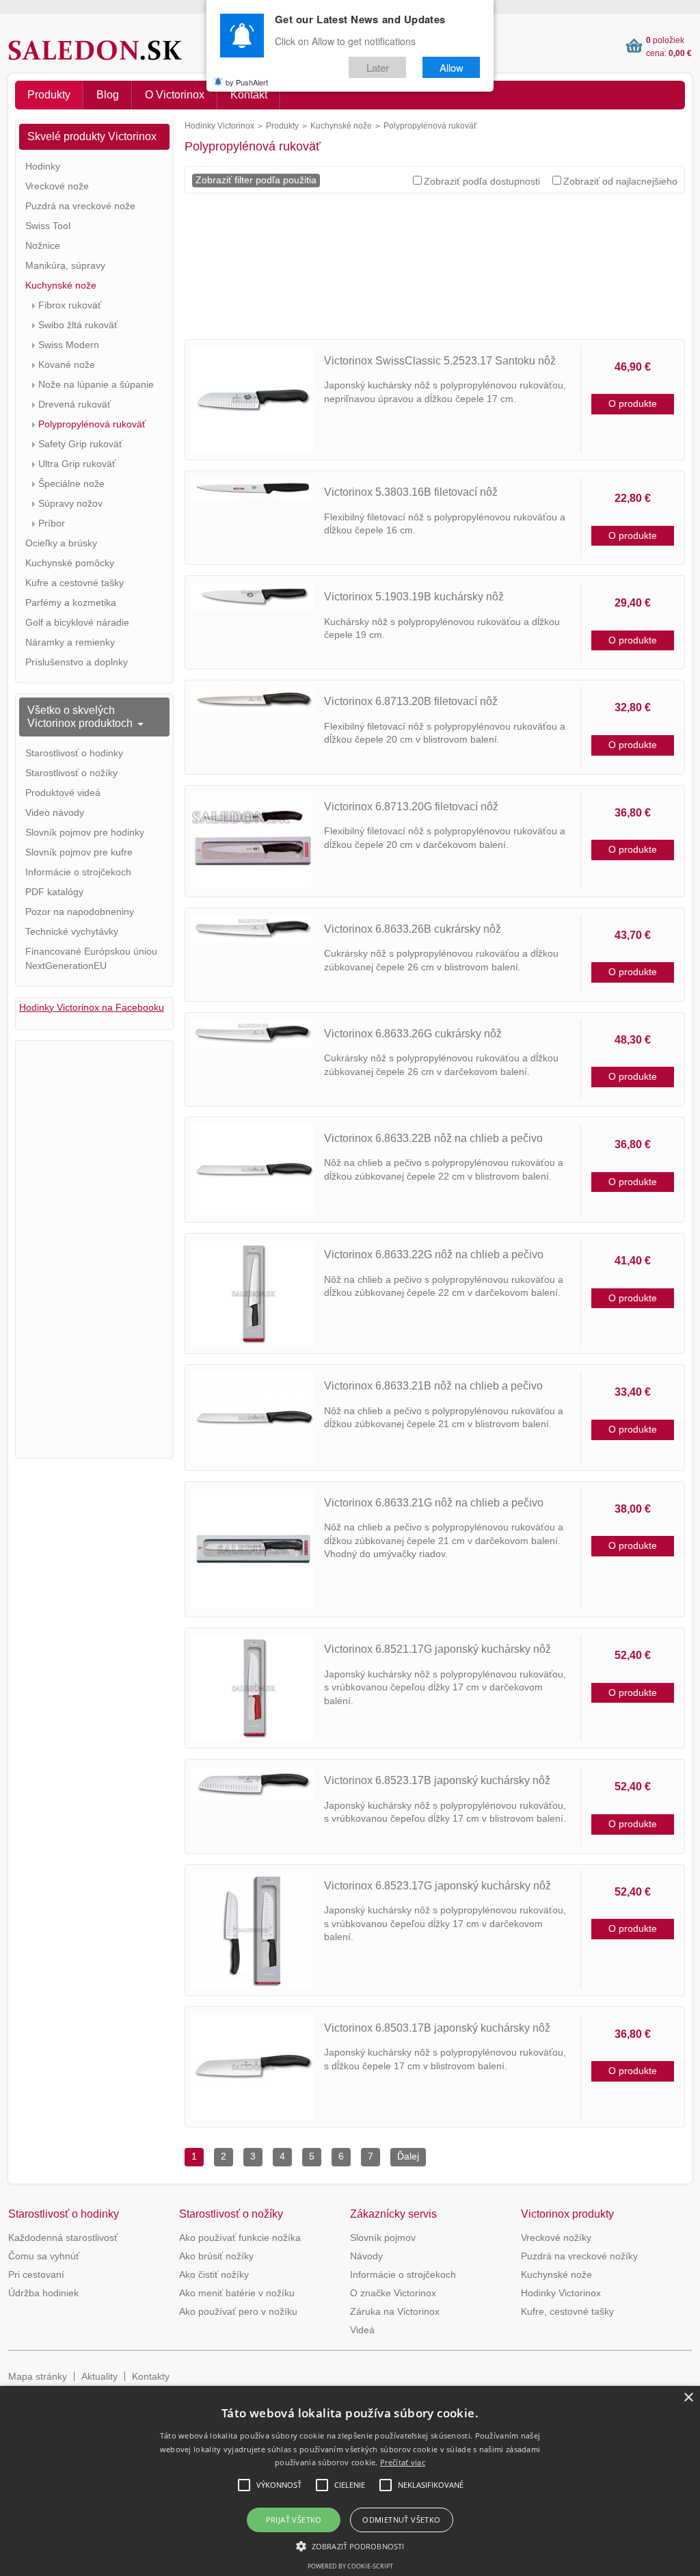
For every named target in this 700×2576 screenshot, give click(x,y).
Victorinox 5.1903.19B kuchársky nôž (414, 597)
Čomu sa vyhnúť (44, 2256)
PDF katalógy (54, 892)
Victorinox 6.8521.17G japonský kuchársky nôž (437, 1649)
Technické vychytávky (72, 931)
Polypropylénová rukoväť (92, 424)
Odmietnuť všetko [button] (401, 2520)
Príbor (52, 523)
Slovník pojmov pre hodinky (85, 832)
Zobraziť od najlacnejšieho (620, 181)
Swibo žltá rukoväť (78, 325)
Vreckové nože (57, 186)
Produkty (49, 95)
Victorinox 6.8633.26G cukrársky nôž (413, 1034)
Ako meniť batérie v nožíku (237, 2293)
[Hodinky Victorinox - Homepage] (108, 50)
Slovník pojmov (383, 2238)
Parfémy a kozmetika (71, 602)
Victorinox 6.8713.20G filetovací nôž (411, 807)
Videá (362, 2330)
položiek (665, 40)
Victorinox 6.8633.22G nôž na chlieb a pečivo (434, 1254)
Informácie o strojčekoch (78, 872)
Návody (366, 2256)
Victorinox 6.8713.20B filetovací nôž (411, 701)
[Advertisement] (435, 271)
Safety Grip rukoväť (80, 444)
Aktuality (99, 2376)
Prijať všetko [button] (294, 2520)
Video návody (55, 812)
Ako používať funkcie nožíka (240, 2238)
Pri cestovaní (36, 2274)
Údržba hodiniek (43, 2293)
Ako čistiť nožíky (214, 2274)
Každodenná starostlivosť (63, 2238)
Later (378, 67)
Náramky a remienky (70, 642)
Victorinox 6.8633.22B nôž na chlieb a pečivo (433, 1138)
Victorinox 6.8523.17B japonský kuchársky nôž (437, 1780)
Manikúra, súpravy (65, 265)
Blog (108, 95)
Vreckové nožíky (556, 2238)
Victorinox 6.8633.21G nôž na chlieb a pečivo (434, 1503)
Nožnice (43, 245)
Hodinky (43, 166)
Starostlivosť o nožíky (71, 773)
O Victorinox (175, 95)
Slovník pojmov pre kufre (79, 852)
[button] (350, 2546)
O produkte (633, 403)
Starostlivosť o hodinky (74, 753)
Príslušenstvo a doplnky (77, 662)
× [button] (688, 2398)
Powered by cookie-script (350, 2566)
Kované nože (67, 364)
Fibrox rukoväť (70, 305)
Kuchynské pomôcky (70, 563)
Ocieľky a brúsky (61, 543)
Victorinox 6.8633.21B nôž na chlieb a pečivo (433, 1386)
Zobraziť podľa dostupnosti (482, 181)
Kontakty (151, 2376)
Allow (452, 67)
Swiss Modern (69, 345)
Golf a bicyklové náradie (77, 622)
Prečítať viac (403, 2462)
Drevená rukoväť (75, 404)
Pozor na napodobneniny (80, 912)
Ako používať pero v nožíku (238, 2311)
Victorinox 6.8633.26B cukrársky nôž (413, 929)
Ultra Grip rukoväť (77, 464)
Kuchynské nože (341, 126)
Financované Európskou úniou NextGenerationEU (91, 958)
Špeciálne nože (71, 483)
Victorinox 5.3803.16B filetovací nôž (411, 492)
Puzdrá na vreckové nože (80, 206)
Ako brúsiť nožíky (216, 2256)
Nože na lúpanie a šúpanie (96, 384)
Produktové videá (63, 793)
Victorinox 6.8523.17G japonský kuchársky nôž (437, 1886)
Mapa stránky (38, 2376)
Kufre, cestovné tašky (567, 2311)
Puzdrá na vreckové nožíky (579, 2256)
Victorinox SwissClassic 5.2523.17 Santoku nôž (440, 361)
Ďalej (408, 2156)
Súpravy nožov (70, 503)
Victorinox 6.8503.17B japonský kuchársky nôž (437, 2028)
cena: (669, 53)
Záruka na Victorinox (395, 2311)
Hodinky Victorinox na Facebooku (92, 1007)
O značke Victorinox (393, 2293)
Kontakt (249, 95)
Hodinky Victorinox (219, 126)
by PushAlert (247, 82)
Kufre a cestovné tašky (75, 583)
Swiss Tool (48, 226)
